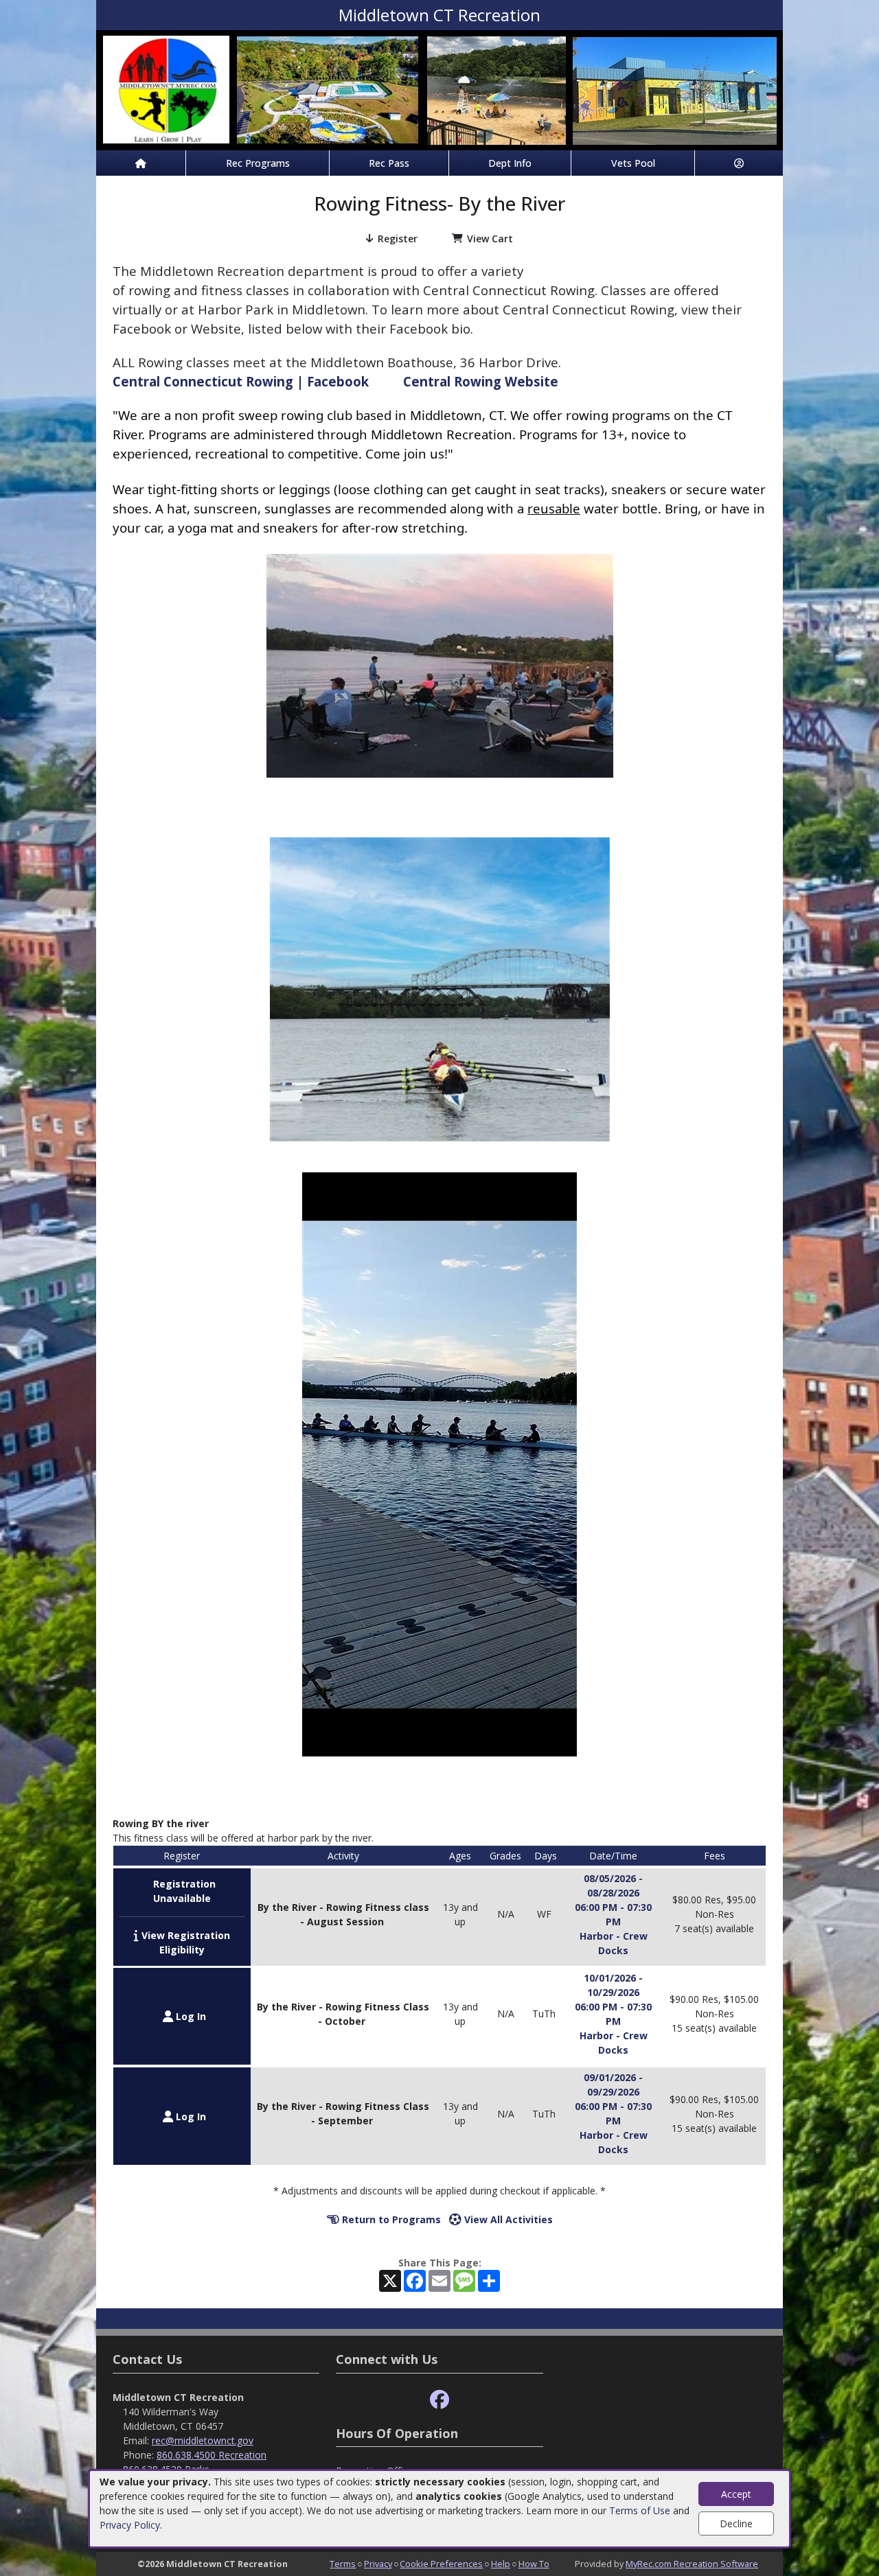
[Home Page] (141, 163)
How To (534, 2564)
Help (501, 2564)
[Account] (739, 163)
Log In (190, 2016)
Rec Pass (389, 163)
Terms (343, 2564)
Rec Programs (258, 163)
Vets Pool (633, 163)
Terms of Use (640, 2510)
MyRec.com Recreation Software (692, 2564)
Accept (736, 2494)
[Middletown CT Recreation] (439, 89)
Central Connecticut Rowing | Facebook (241, 381)
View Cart (490, 239)
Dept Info (510, 163)
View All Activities (507, 2219)
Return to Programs (390, 2219)
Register (398, 239)
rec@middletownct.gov (203, 2440)
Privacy (378, 2564)
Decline (736, 2523)
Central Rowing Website (481, 381)
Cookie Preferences (441, 2564)
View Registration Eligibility (184, 1942)
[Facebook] (439, 2400)
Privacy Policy (130, 2525)
